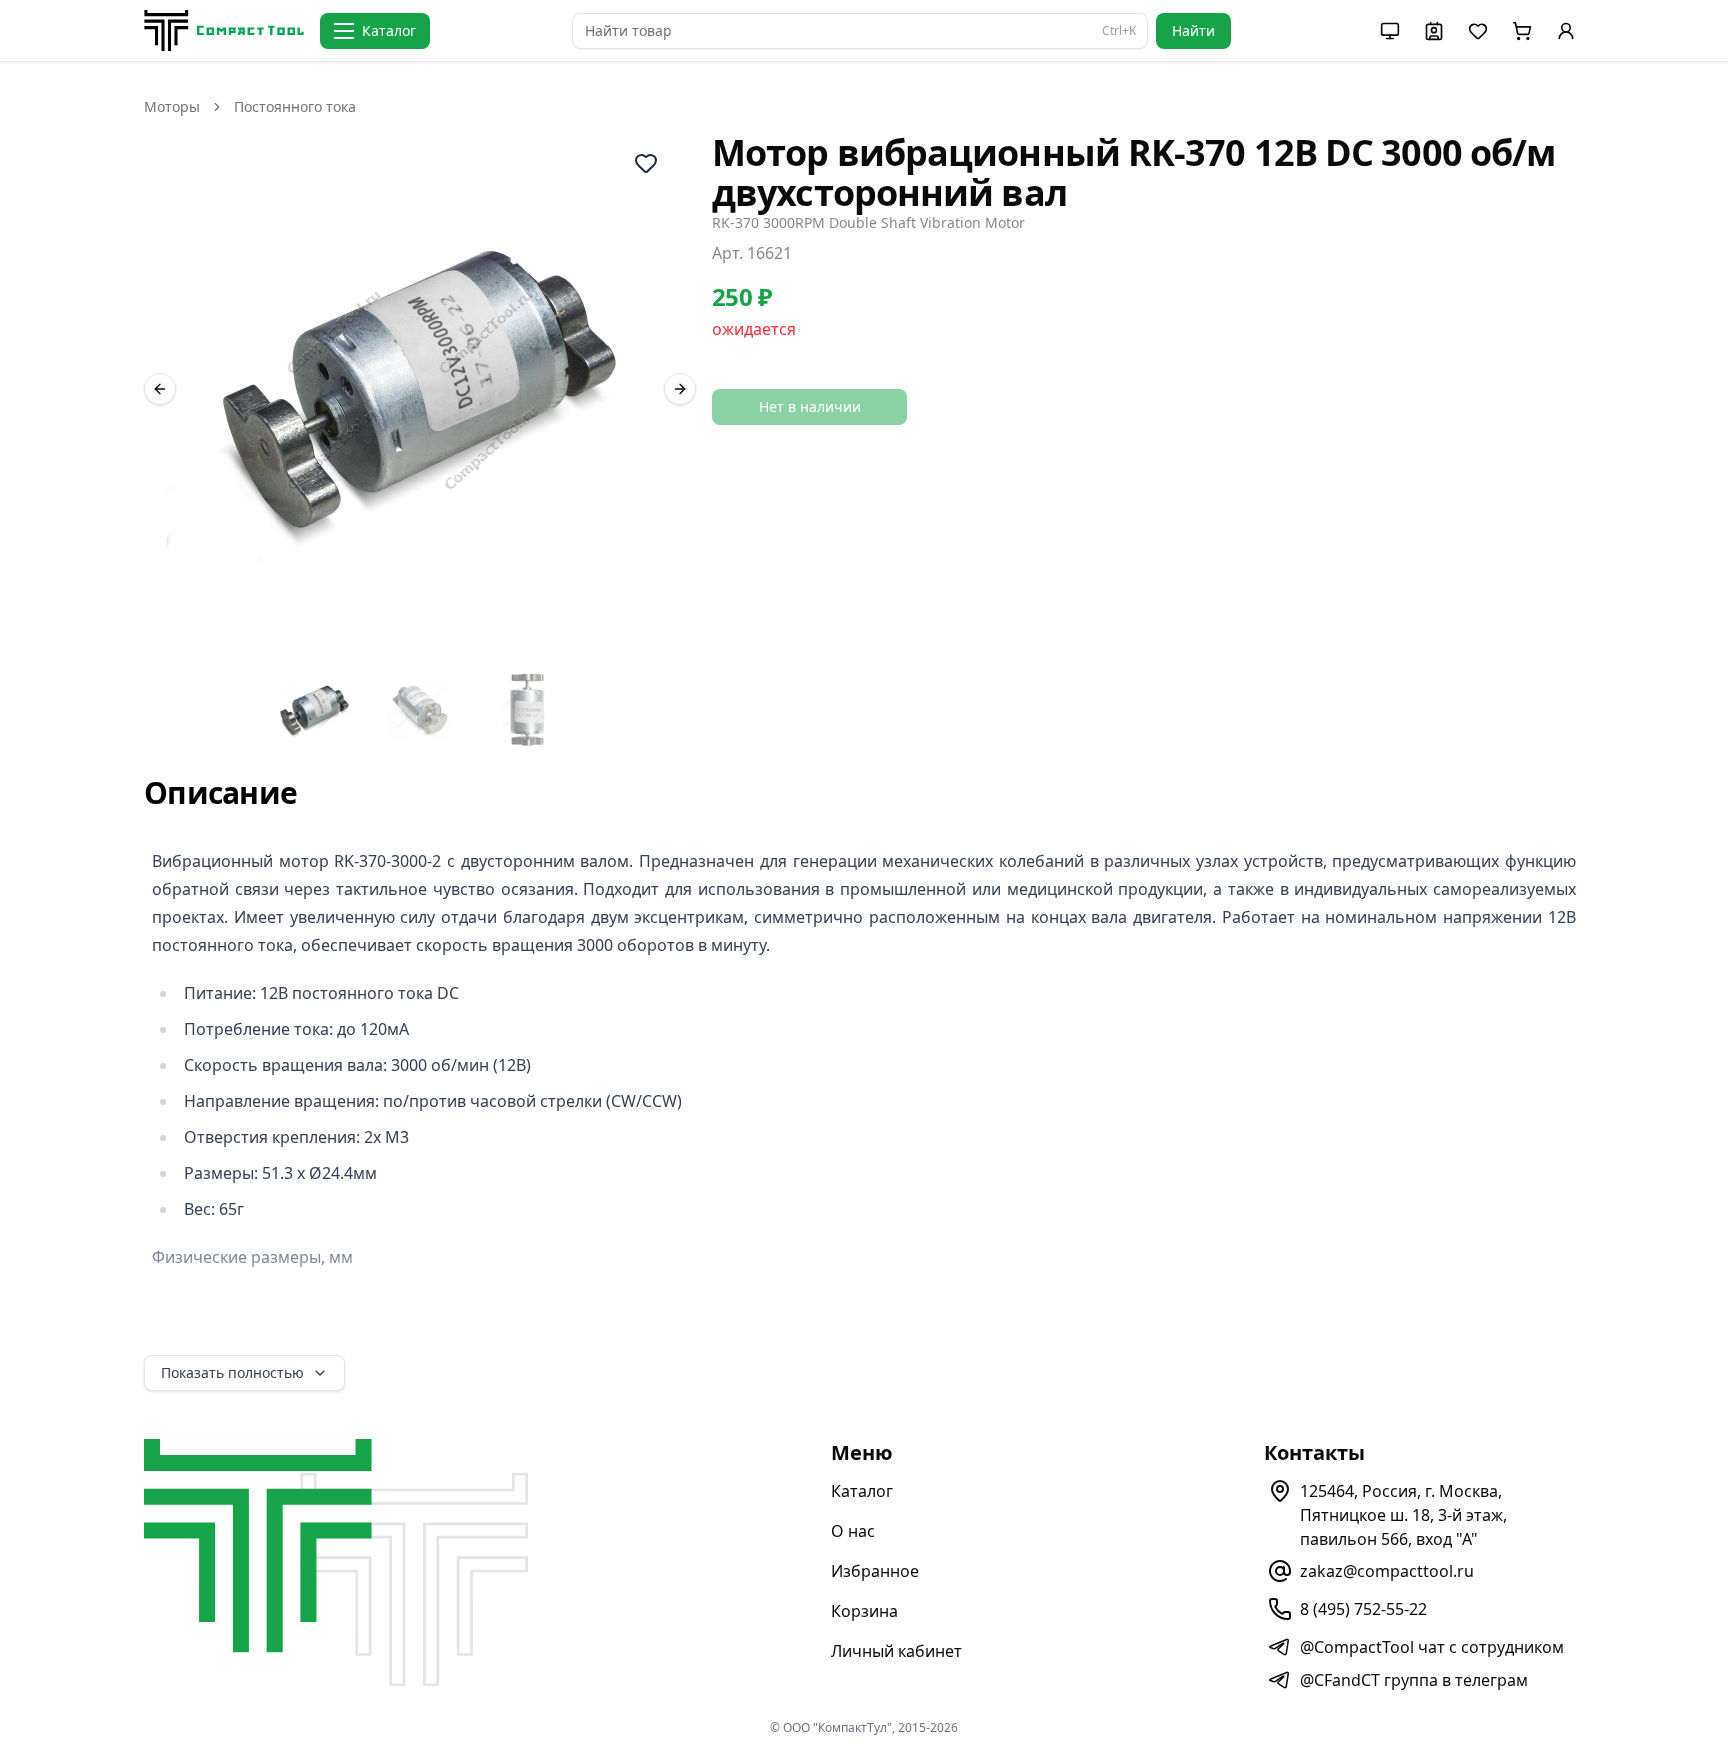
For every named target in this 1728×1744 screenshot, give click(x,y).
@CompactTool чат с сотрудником (1432, 1647)
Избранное (875, 1571)
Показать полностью (232, 1372)
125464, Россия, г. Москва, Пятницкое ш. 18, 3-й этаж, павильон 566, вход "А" (1403, 1515)
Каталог (862, 1491)
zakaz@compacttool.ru (1387, 1571)
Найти (1193, 30)
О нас (853, 1531)
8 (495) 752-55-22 (1363, 1609)
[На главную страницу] (224, 30)
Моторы (172, 106)
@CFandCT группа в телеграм (1414, 1680)
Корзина (864, 1611)
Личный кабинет (896, 1651)
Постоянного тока (295, 106)
